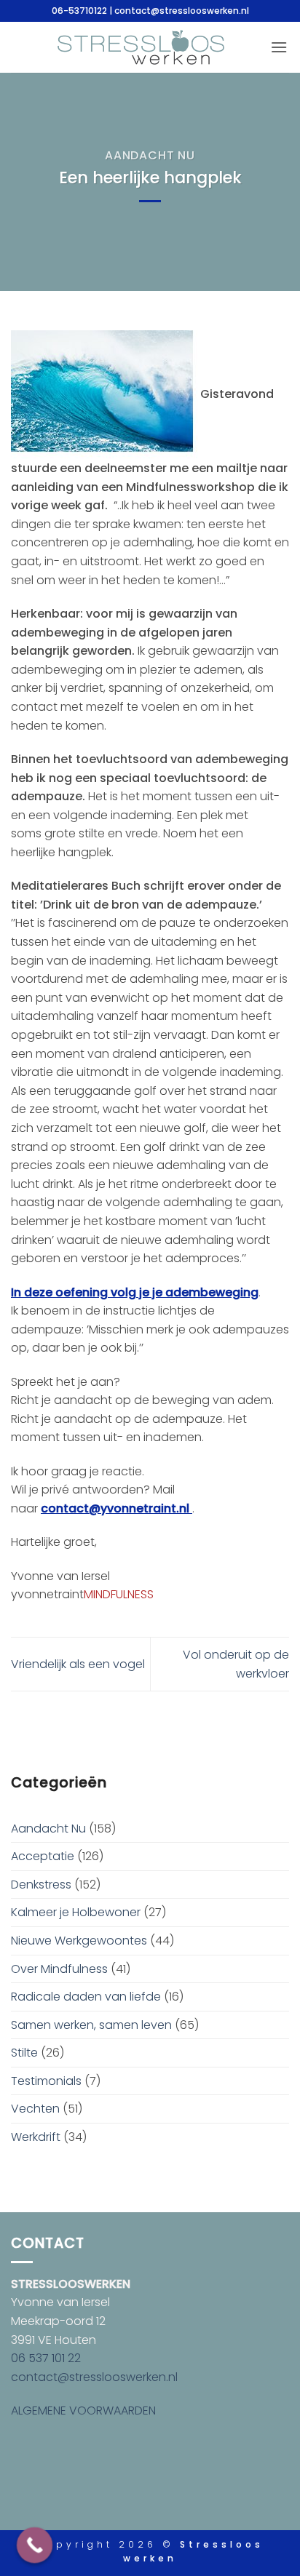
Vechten (35, 2109)
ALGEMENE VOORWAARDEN (83, 2410)
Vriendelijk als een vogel (78, 1664)
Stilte (24, 2053)
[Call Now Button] (35, 2545)
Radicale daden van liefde (86, 1997)
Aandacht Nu (150, 155)
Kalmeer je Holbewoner (76, 1912)
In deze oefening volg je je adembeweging (135, 1292)
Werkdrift (36, 2137)
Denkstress (41, 1885)
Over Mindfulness (59, 1969)
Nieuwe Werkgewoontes (79, 1941)
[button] (279, 47)
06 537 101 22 (46, 2358)
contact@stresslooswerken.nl (94, 2377)
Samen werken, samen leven (91, 2025)
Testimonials (46, 2081)
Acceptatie (43, 1856)
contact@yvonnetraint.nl (117, 1508)
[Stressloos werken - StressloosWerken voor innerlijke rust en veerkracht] (141, 47)
